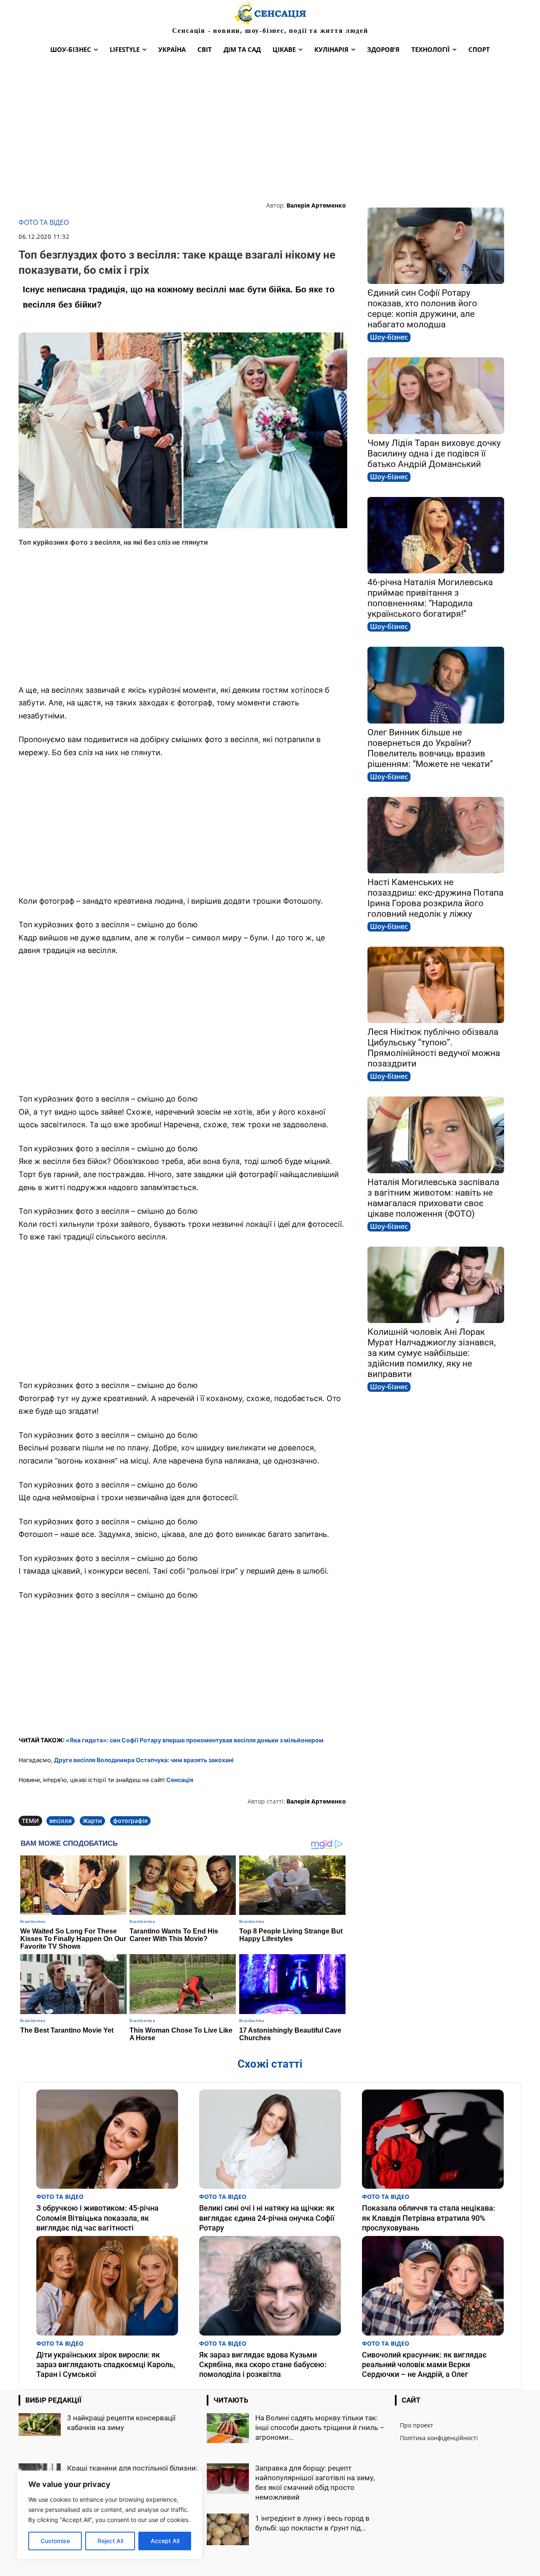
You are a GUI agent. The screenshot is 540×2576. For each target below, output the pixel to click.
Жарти (92, 1821)
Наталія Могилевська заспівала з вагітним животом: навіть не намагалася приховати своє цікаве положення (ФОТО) (433, 1198)
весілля (61, 1821)
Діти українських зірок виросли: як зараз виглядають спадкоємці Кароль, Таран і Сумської (106, 2365)
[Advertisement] (270, 129)
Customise (55, 2541)
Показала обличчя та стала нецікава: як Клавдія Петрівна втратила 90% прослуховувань (429, 2218)
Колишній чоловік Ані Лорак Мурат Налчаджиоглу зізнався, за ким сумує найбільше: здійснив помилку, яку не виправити (432, 1353)
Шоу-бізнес (389, 337)
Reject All (110, 2541)
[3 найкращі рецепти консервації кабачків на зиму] (40, 2425)
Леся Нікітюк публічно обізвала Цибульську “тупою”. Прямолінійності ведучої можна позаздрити (434, 1048)
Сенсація (180, 1780)
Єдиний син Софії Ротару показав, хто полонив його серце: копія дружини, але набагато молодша (422, 309)
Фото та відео (44, 223)
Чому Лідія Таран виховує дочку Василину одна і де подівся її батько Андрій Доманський (434, 454)
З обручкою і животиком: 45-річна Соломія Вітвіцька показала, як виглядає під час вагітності (97, 2218)
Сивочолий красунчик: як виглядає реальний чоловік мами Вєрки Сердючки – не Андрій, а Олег (424, 2365)
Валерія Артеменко (316, 205)
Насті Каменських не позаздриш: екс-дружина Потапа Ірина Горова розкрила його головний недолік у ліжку (435, 898)
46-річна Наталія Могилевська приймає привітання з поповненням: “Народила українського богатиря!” (430, 598)
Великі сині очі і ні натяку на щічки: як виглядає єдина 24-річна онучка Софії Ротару (267, 2218)
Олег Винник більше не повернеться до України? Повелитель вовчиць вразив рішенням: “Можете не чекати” (430, 748)
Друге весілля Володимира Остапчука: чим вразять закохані (144, 1760)
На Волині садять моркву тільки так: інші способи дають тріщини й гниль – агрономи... (320, 2427)
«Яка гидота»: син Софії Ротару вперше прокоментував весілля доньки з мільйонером (195, 1740)
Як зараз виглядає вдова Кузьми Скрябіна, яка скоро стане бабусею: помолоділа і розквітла (263, 2365)
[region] (110, 2515)
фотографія (130, 1821)
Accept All (165, 2541)
